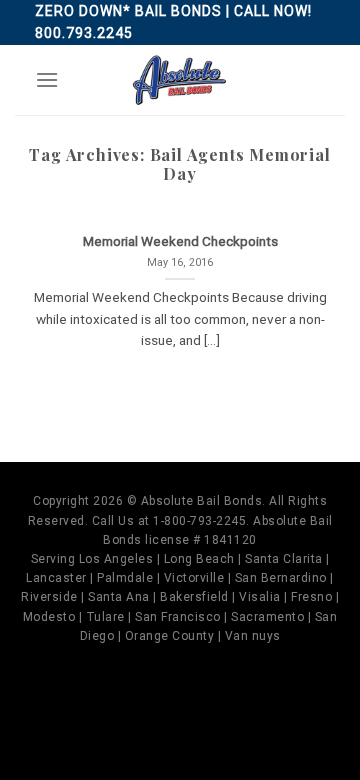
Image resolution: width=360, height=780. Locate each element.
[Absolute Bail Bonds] (180, 80)
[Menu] (47, 79)
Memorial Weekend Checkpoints (180, 241)
